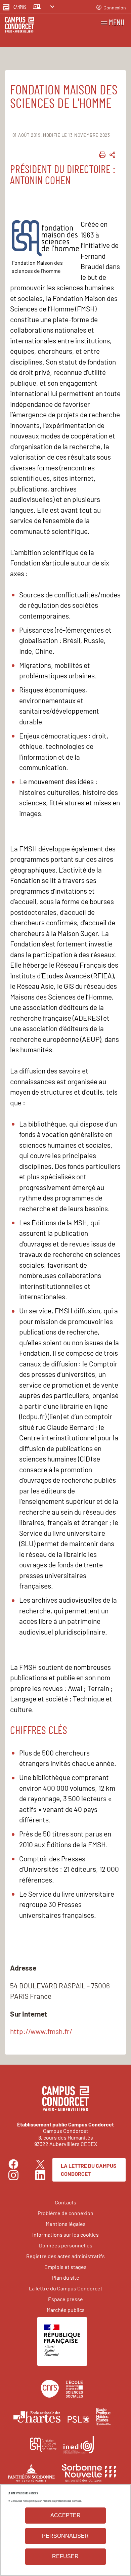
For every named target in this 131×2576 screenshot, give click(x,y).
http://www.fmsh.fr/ (41, 2031)
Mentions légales (66, 2224)
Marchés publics (66, 2310)
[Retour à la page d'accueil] (19, 26)
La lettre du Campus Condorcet (89, 2170)
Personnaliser (65, 2536)
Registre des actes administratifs (65, 2256)
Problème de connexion (65, 2213)
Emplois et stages (65, 2267)
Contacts (65, 2202)
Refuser (65, 2556)
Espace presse (65, 2299)
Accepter (65, 2515)
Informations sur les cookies (65, 2234)
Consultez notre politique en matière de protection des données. (46, 2501)
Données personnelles (66, 2245)
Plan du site (66, 2277)
